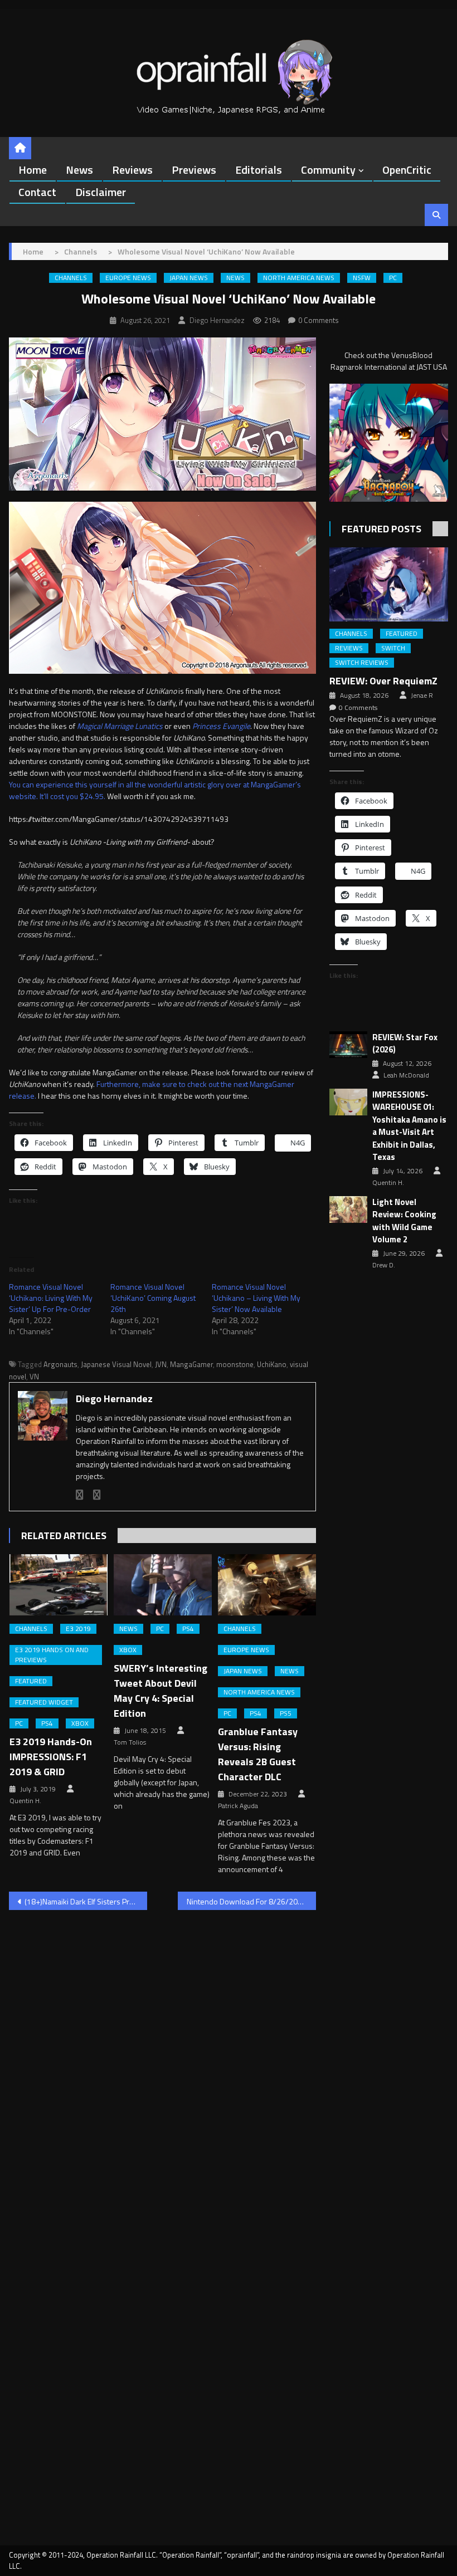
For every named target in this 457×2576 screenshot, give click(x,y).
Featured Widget (44, 1702)
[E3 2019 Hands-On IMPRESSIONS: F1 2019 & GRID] (59, 1585)
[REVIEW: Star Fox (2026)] (348, 1045)
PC (393, 278)
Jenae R (422, 696)
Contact (37, 192)
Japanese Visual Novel (116, 1364)
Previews (194, 170)
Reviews (132, 170)
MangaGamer (191, 1364)
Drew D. (384, 1265)
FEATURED (31, 1681)
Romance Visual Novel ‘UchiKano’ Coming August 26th (153, 1298)
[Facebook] (80, 1495)
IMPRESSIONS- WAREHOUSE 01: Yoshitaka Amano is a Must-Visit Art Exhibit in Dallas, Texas (409, 1126)
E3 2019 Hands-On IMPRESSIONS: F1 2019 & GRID (51, 1757)
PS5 (286, 1713)
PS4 (47, 1723)
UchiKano (272, 1364)
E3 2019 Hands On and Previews (52, 1655)
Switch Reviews (362, 663)
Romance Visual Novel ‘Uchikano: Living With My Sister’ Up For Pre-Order (51, 1298)
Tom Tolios (130, 1742)
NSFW (362, 278)
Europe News (128, 278)
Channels (71, 278)
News (79, 170)
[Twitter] (97, 1495)
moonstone (235, 1364)
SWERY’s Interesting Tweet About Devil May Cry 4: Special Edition (161, 1691)
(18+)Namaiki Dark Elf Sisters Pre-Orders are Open (86, 1901)
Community (328, 170)
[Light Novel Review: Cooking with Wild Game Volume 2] (348, 1210)
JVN (161, 1364)
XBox (80, 1723)
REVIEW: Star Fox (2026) (405, 1044)
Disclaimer (101, 192)
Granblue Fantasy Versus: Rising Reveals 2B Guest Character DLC (258, 1754)
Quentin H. (25, 1801)
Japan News (189, 278)
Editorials (259, 170)
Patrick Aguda (238, 1806)
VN (34, 1377)
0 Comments (319, 320)
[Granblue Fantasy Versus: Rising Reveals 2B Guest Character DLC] (267, 1585)
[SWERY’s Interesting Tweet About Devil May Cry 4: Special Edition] (163, 1585)
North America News (299, 278)
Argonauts (60, 1364)
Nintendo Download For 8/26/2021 (247, 1901)
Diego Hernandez (217, 320)
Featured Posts (381, 529)
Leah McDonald (406, 1075)
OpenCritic (407, 170)
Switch (393, 648)
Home (33, 170)
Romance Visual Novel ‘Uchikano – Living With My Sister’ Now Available (256, 1298)
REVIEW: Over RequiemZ (383, 681)
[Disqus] (162, 2061)
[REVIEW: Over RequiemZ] (389, 584)
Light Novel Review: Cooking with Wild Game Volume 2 (404, 1221)
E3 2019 (78, 1629)
